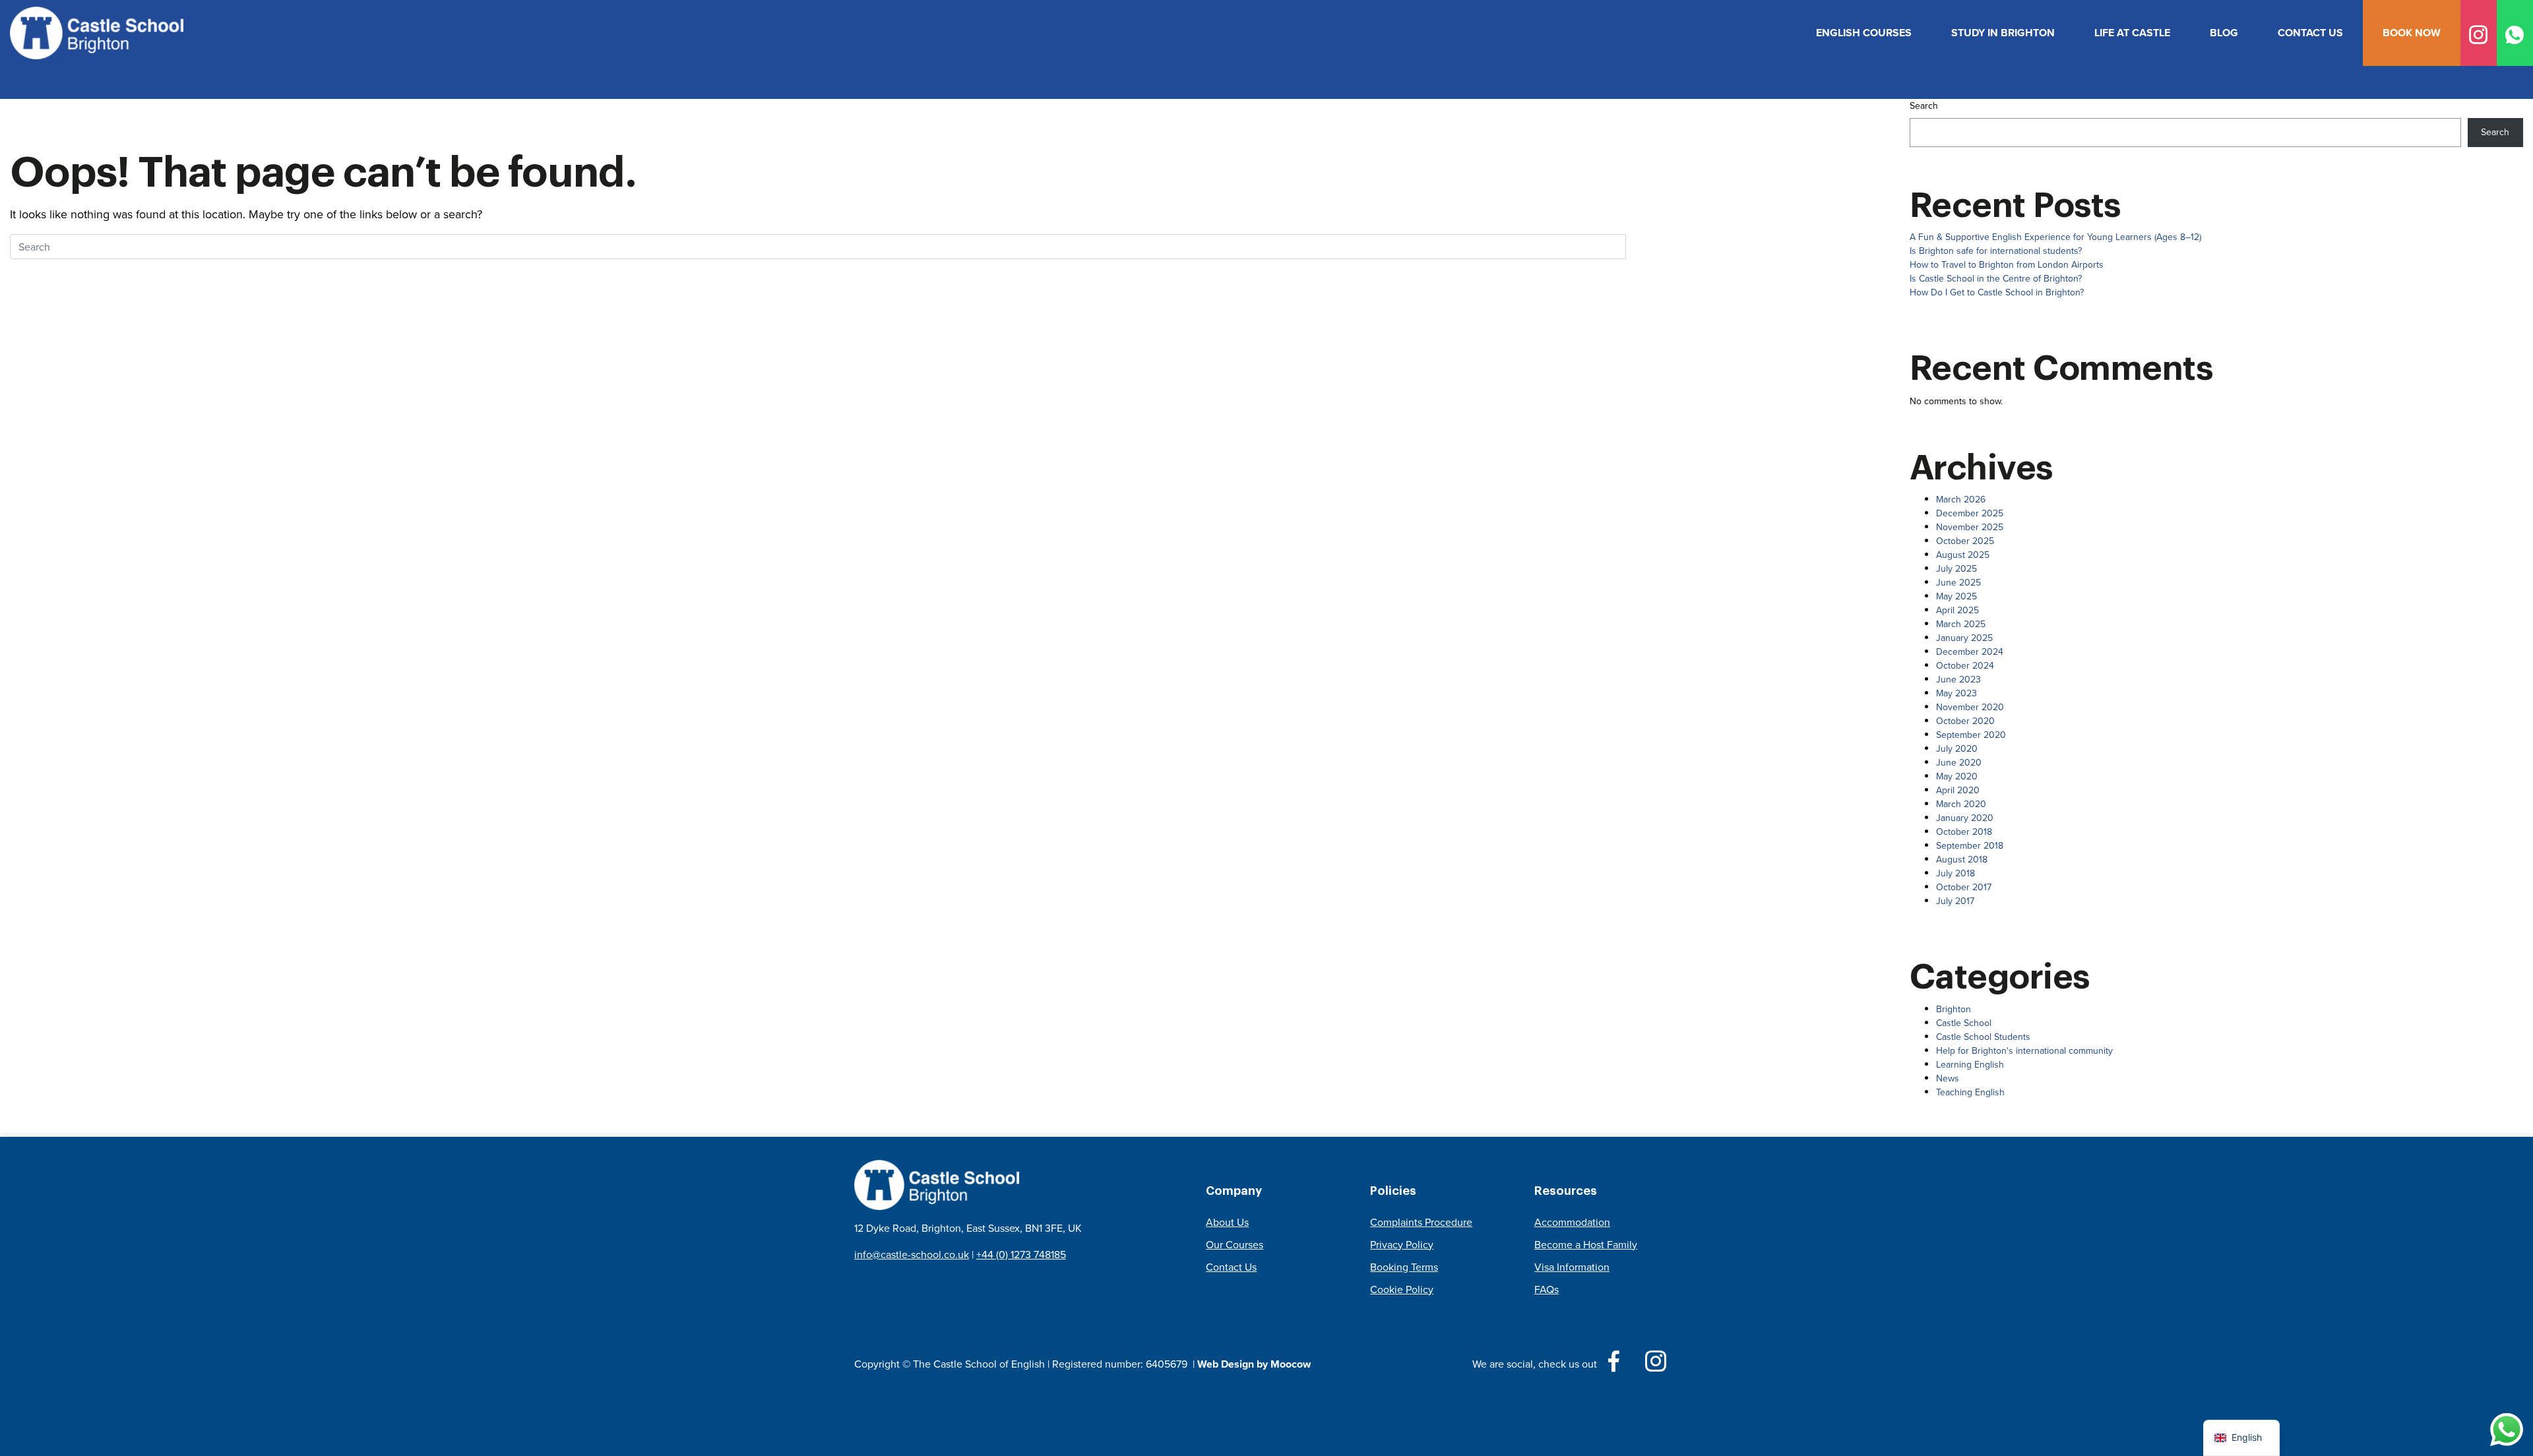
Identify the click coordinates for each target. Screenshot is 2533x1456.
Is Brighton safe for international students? (1996, 251)
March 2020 (1961, 804)
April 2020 (1958, 790)
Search (1924, 106)
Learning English (1970, 1065)
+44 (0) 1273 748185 (1021, 1255)
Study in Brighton (2003, 33)
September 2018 (1970, 846)
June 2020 (1959, 763)
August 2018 (1962, 860)
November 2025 (1970, 527)
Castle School (1964, 1023)
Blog (2224, 33)
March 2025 (1961, 624)
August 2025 (1963, 555)
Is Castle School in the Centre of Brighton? (1996, 279)
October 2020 (1965, 721)
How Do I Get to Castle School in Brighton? (1997, 292)
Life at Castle (2132, 33)
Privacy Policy (1402, 1245)
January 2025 (1964, 638)
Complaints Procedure (1421, 1222)
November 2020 (1970, 707)
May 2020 (1957, 776)
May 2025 (1956, 596)
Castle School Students (1983, 1037)
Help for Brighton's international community (2024, 1051)
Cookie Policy (1402, 1289)
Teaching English (1970, 1092)
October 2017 (1964, 887)
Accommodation (1572, 1222)
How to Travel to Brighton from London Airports (2007, 265)
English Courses (1864, 33)
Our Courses (1235, 1245)
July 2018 (1955, 873)
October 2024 (1965, 666)
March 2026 (1961, 500)
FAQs (1547, 1289)
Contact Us (2310, 33)
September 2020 (1971, 735)
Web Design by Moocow (1254, 1364)
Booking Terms (1404, 1267)
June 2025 (1958, 583)
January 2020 (1965, 818)
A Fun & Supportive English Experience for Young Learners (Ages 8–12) (2055, 237)
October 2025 (1965, 541)
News (1948, 1078)
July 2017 (1955, 901)
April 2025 (1957, 610)
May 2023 (1956, 693)
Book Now (2412, 33)
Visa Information (1572, 1267)
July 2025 (1956, 569)
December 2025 (1970, 513)
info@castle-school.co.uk (912, 1255)
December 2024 (1970, 652)
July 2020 (1957, 749)
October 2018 (1964, 832)
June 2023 (1958, 680)
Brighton (1954, 1009)
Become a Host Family (1586, 1245)
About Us (1227, 1222)
